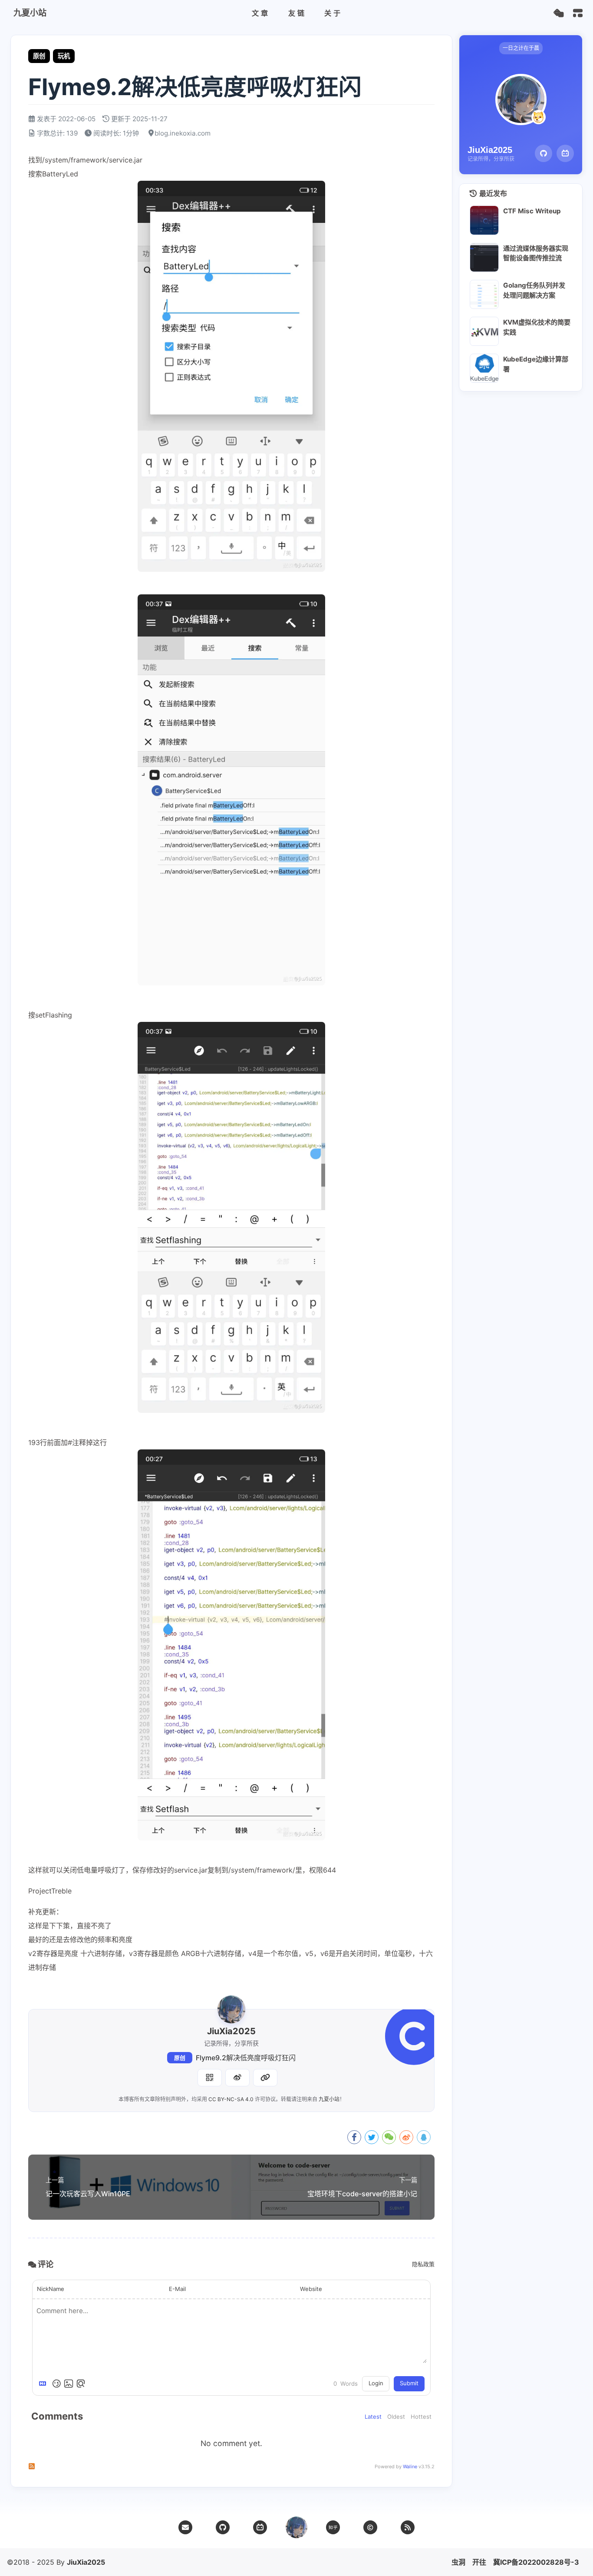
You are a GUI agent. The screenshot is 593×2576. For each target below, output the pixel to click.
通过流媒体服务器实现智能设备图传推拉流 (536, 253)
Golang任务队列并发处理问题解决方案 (534, 290)
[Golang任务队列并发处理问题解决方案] (484, 294)
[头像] (231, 2009)
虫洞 (458, 2562)
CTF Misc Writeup (532, 211)
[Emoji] (56, 2384)
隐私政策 (423, 2264)
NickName (51, 2289)
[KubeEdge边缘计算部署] (484, 368)
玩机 (64, 56)
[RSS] (408, 2527)
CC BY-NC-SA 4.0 (231, 2099)
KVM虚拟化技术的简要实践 (537, 327)
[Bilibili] (260, 2527)
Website (311, 2289)
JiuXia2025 (86, 2562)
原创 (180, 2058)
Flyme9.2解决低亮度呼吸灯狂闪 (246, 2058)
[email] (185, 2527)
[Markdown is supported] (44, 2384)
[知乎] (333, 2527)
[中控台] (578, 13)
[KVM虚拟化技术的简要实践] (484, 331)
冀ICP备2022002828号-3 (536, 2562)
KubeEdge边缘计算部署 (536, 364)
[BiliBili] (565, 153)
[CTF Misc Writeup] (484, 220)
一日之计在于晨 (521, 48)
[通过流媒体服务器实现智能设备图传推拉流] (484, 257)
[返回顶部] (296, 2527)
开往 (479, 2562)
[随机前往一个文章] (558, 13)
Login (376, 2383)
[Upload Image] (69, 2384)
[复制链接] (265, 2078)
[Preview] (81, 2384)
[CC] (370, 2527)
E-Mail (177, 2289)
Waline (410, 2467)
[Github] (544, 153)
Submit (409, 2383)
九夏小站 (329, 2099)
